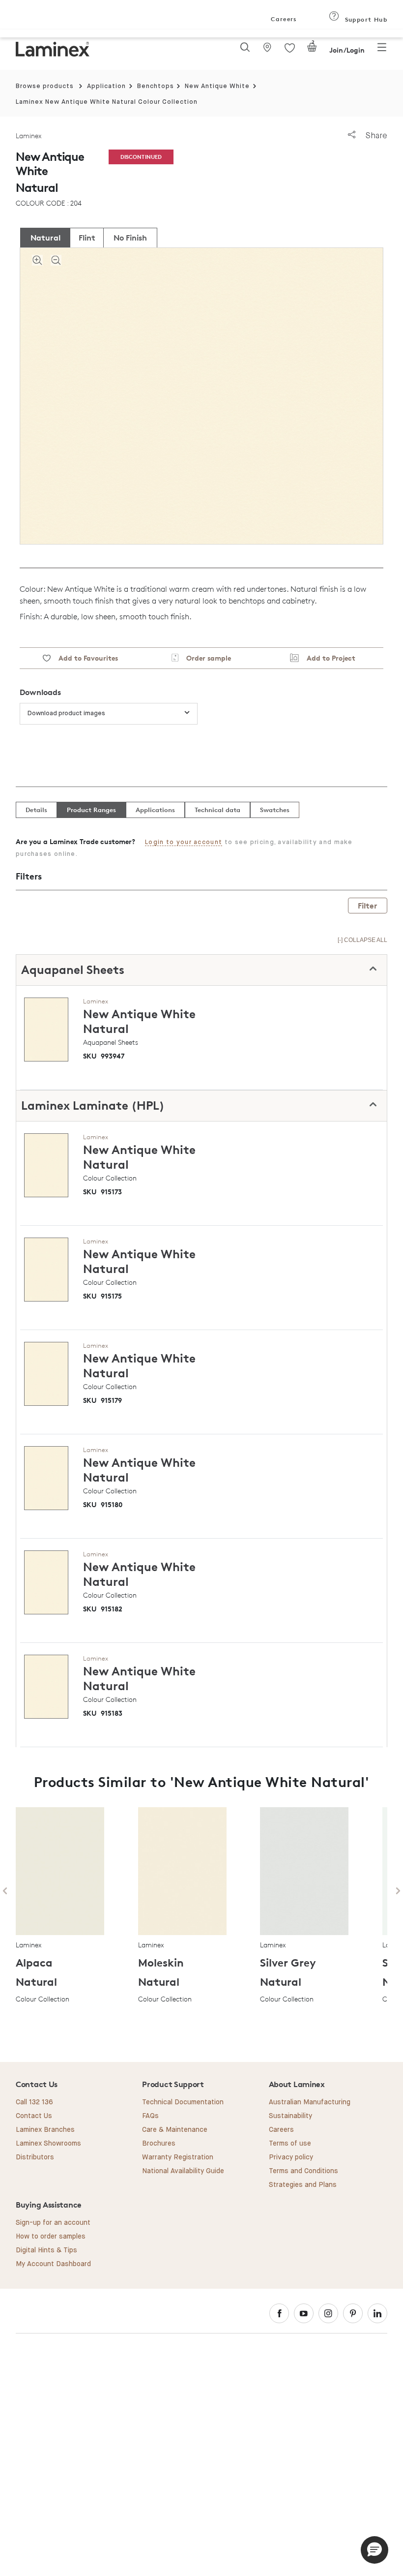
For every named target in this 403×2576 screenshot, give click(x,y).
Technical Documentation (183, 2102)
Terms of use (290, 2144)
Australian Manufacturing (310, 2102)
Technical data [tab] (217, 810)
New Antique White (217, 86)
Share (375, 136)
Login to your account (184, 842)
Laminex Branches (45, 2130)
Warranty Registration (178, 2157)
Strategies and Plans (303, 2185)
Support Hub (365, 19)
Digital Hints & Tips (46, 2250)
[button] (374, 2550)
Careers (283, 19)
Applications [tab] (155, 810)
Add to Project (327, 658)
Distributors (35, 2157)
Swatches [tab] (275, 810)
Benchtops (156, 86)
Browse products (45, 86)
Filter (368, 906)
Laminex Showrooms (48, 2144)
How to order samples (51, 2237)
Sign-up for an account (53, 2223)
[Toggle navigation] (382, 50)
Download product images (66, 713)
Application (106, 86)
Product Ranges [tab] (91, 810)
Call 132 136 (34, 2102)
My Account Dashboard (53, 2264)
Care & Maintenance (175, 2130)
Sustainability (290, 2116)
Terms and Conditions (303, 2171)
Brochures (159, 2144)
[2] (312, 50)
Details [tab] (36, 810)
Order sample (205, 658)
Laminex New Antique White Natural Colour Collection (107, 102)
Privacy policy (291, 2157)
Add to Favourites (84, 658)
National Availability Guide (183, 2171)
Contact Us (34, 2116)
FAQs (150, 2116)
